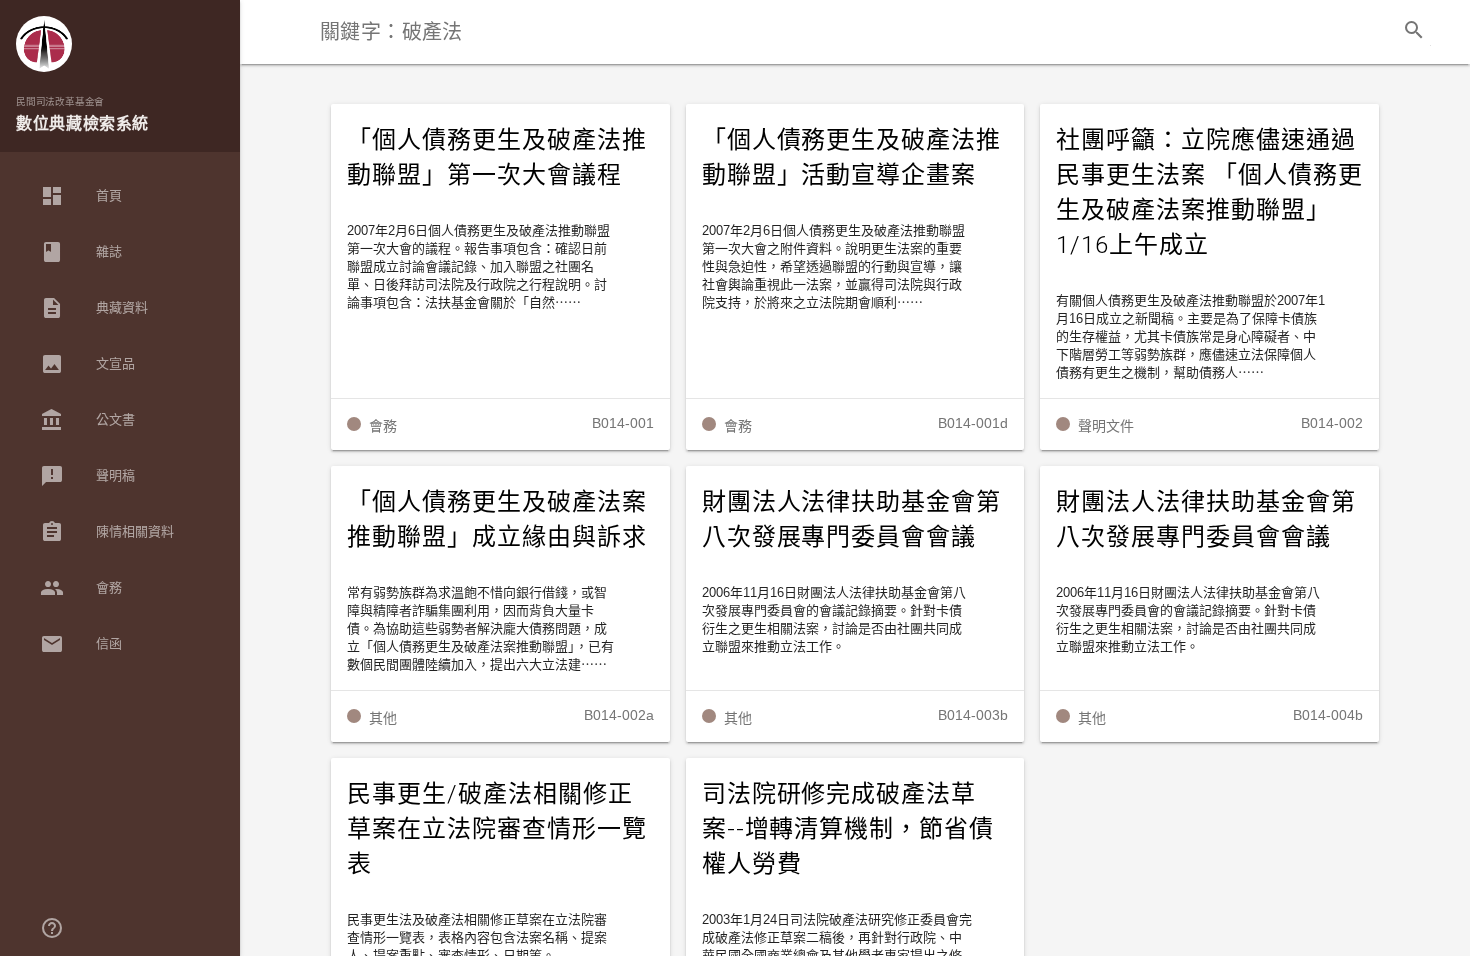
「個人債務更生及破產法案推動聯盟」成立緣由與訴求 (497, 519)
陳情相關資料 (107, 532)
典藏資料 (94, 308)
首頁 (81, 196)
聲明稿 (87, 476)
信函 (81, 644)
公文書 (87, 420)
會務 (81, 588)
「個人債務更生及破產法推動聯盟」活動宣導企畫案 (852, 157)
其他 (383, 718)
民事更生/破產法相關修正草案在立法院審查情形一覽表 (497, 829)
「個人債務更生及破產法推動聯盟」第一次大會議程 (497, 157)
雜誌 (81, 252)
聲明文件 (1106, 426)
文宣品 (87, 364)
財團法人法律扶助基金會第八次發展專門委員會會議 (852, 519)
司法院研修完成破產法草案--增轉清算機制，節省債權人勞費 (848, 829)
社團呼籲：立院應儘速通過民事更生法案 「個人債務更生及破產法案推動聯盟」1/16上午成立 (1209, 192)
